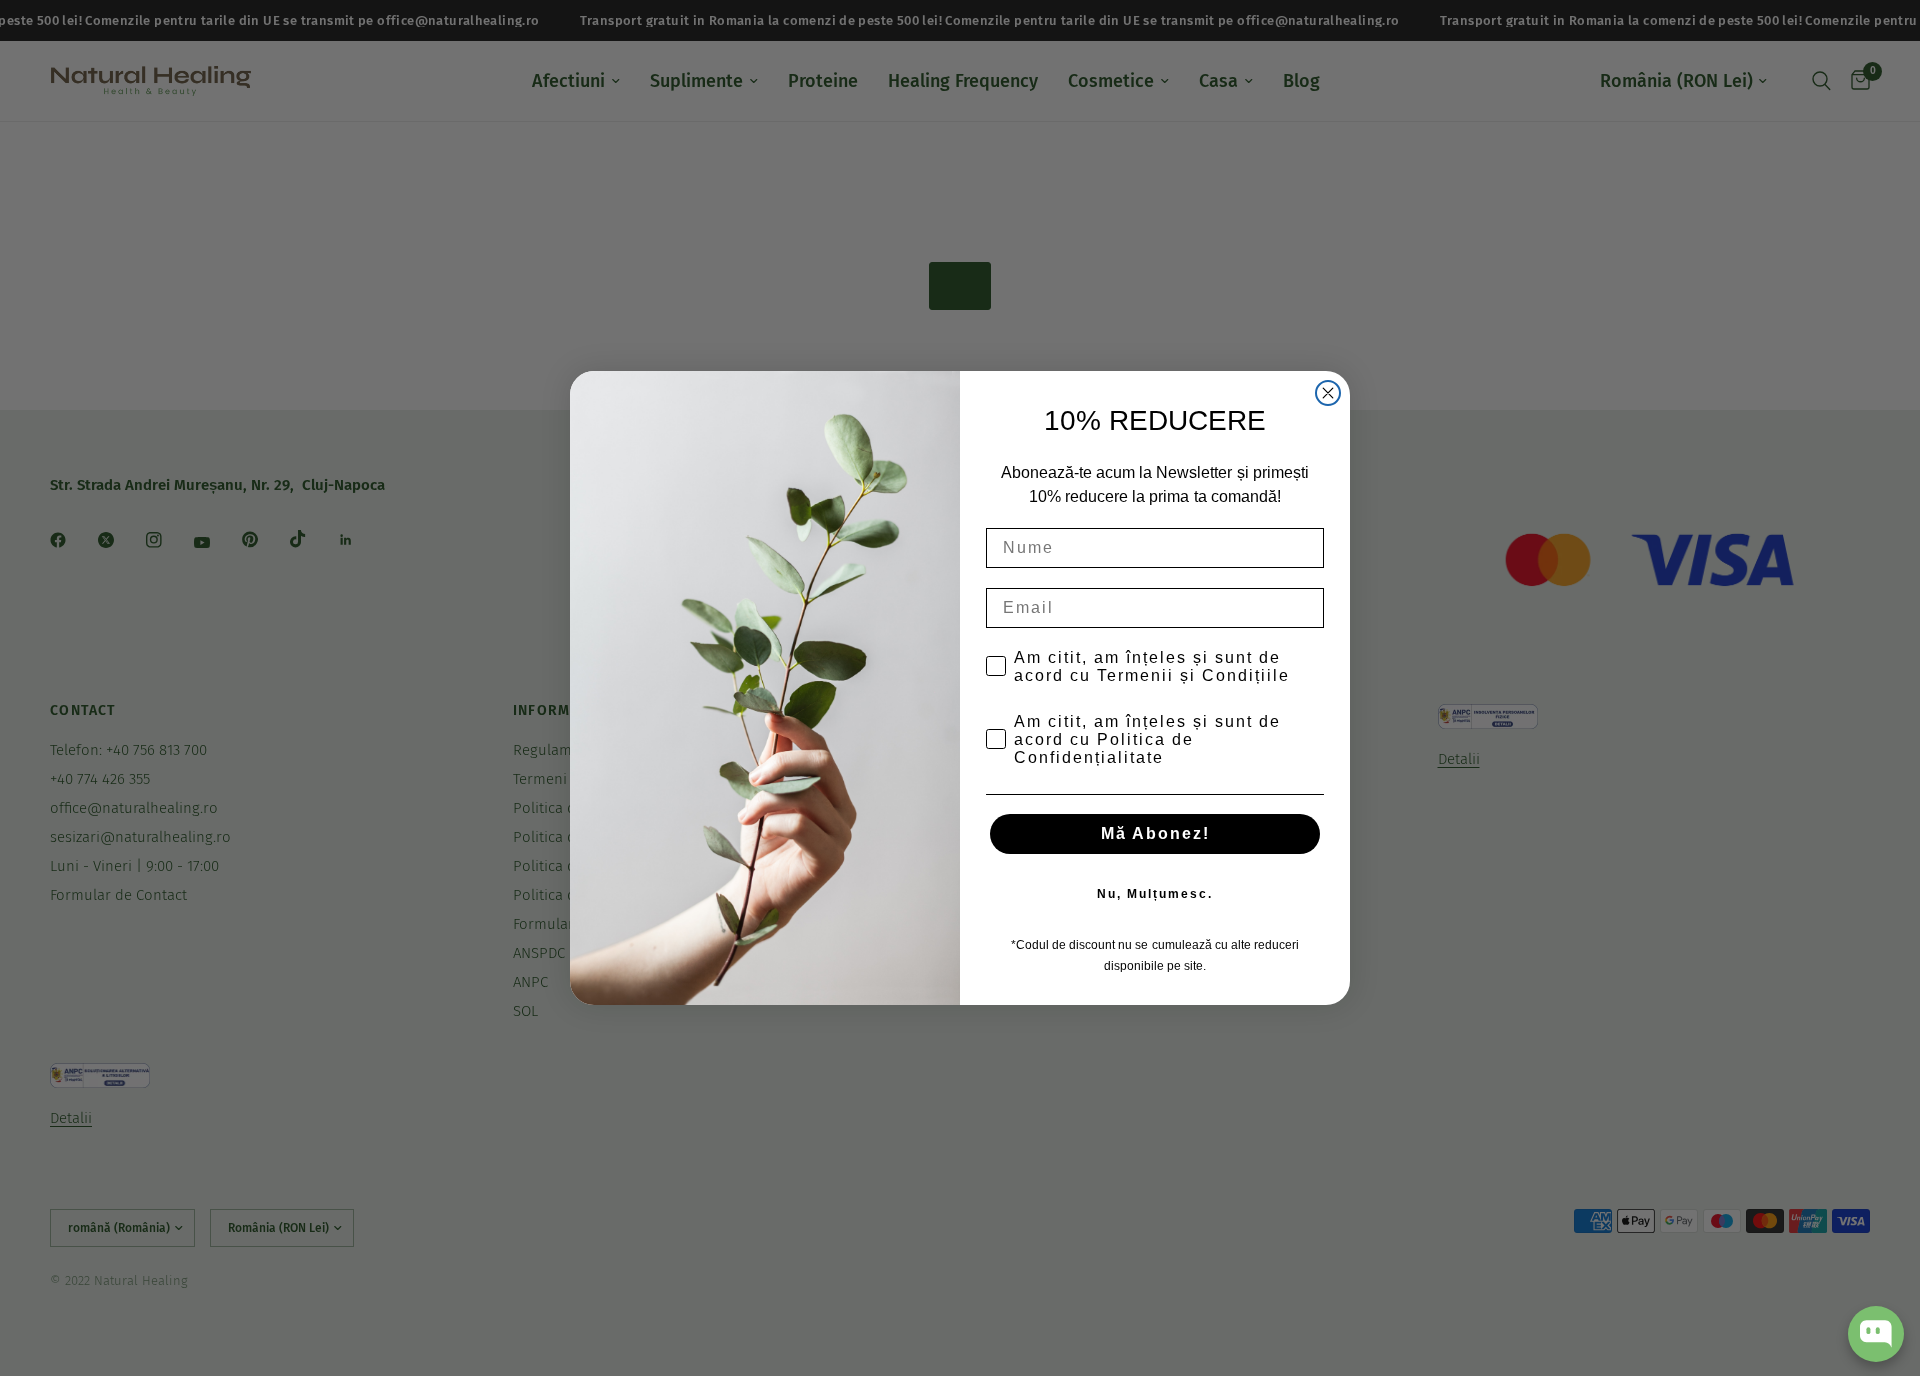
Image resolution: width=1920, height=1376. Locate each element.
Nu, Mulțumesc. (1155, 894)
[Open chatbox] (1876, 1334)
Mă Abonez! (1155, 833)
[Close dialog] (1328, 393)
